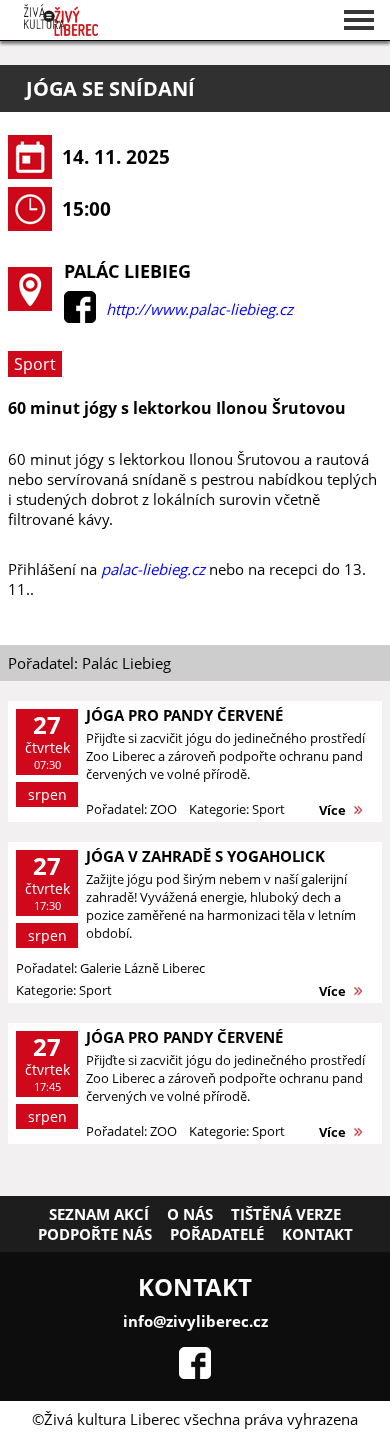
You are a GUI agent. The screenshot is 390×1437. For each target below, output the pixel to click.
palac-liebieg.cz (153, 569)
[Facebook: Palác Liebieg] (80, 317)
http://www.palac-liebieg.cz (199, 309)
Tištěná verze (286, 1214)
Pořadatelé (217, 1234)
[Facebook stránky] (195, 1373)
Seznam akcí (99, 1214)
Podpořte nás (95, 1234)
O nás (190, 1214)
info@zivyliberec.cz (195, 1321)
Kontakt (317, 1234)
